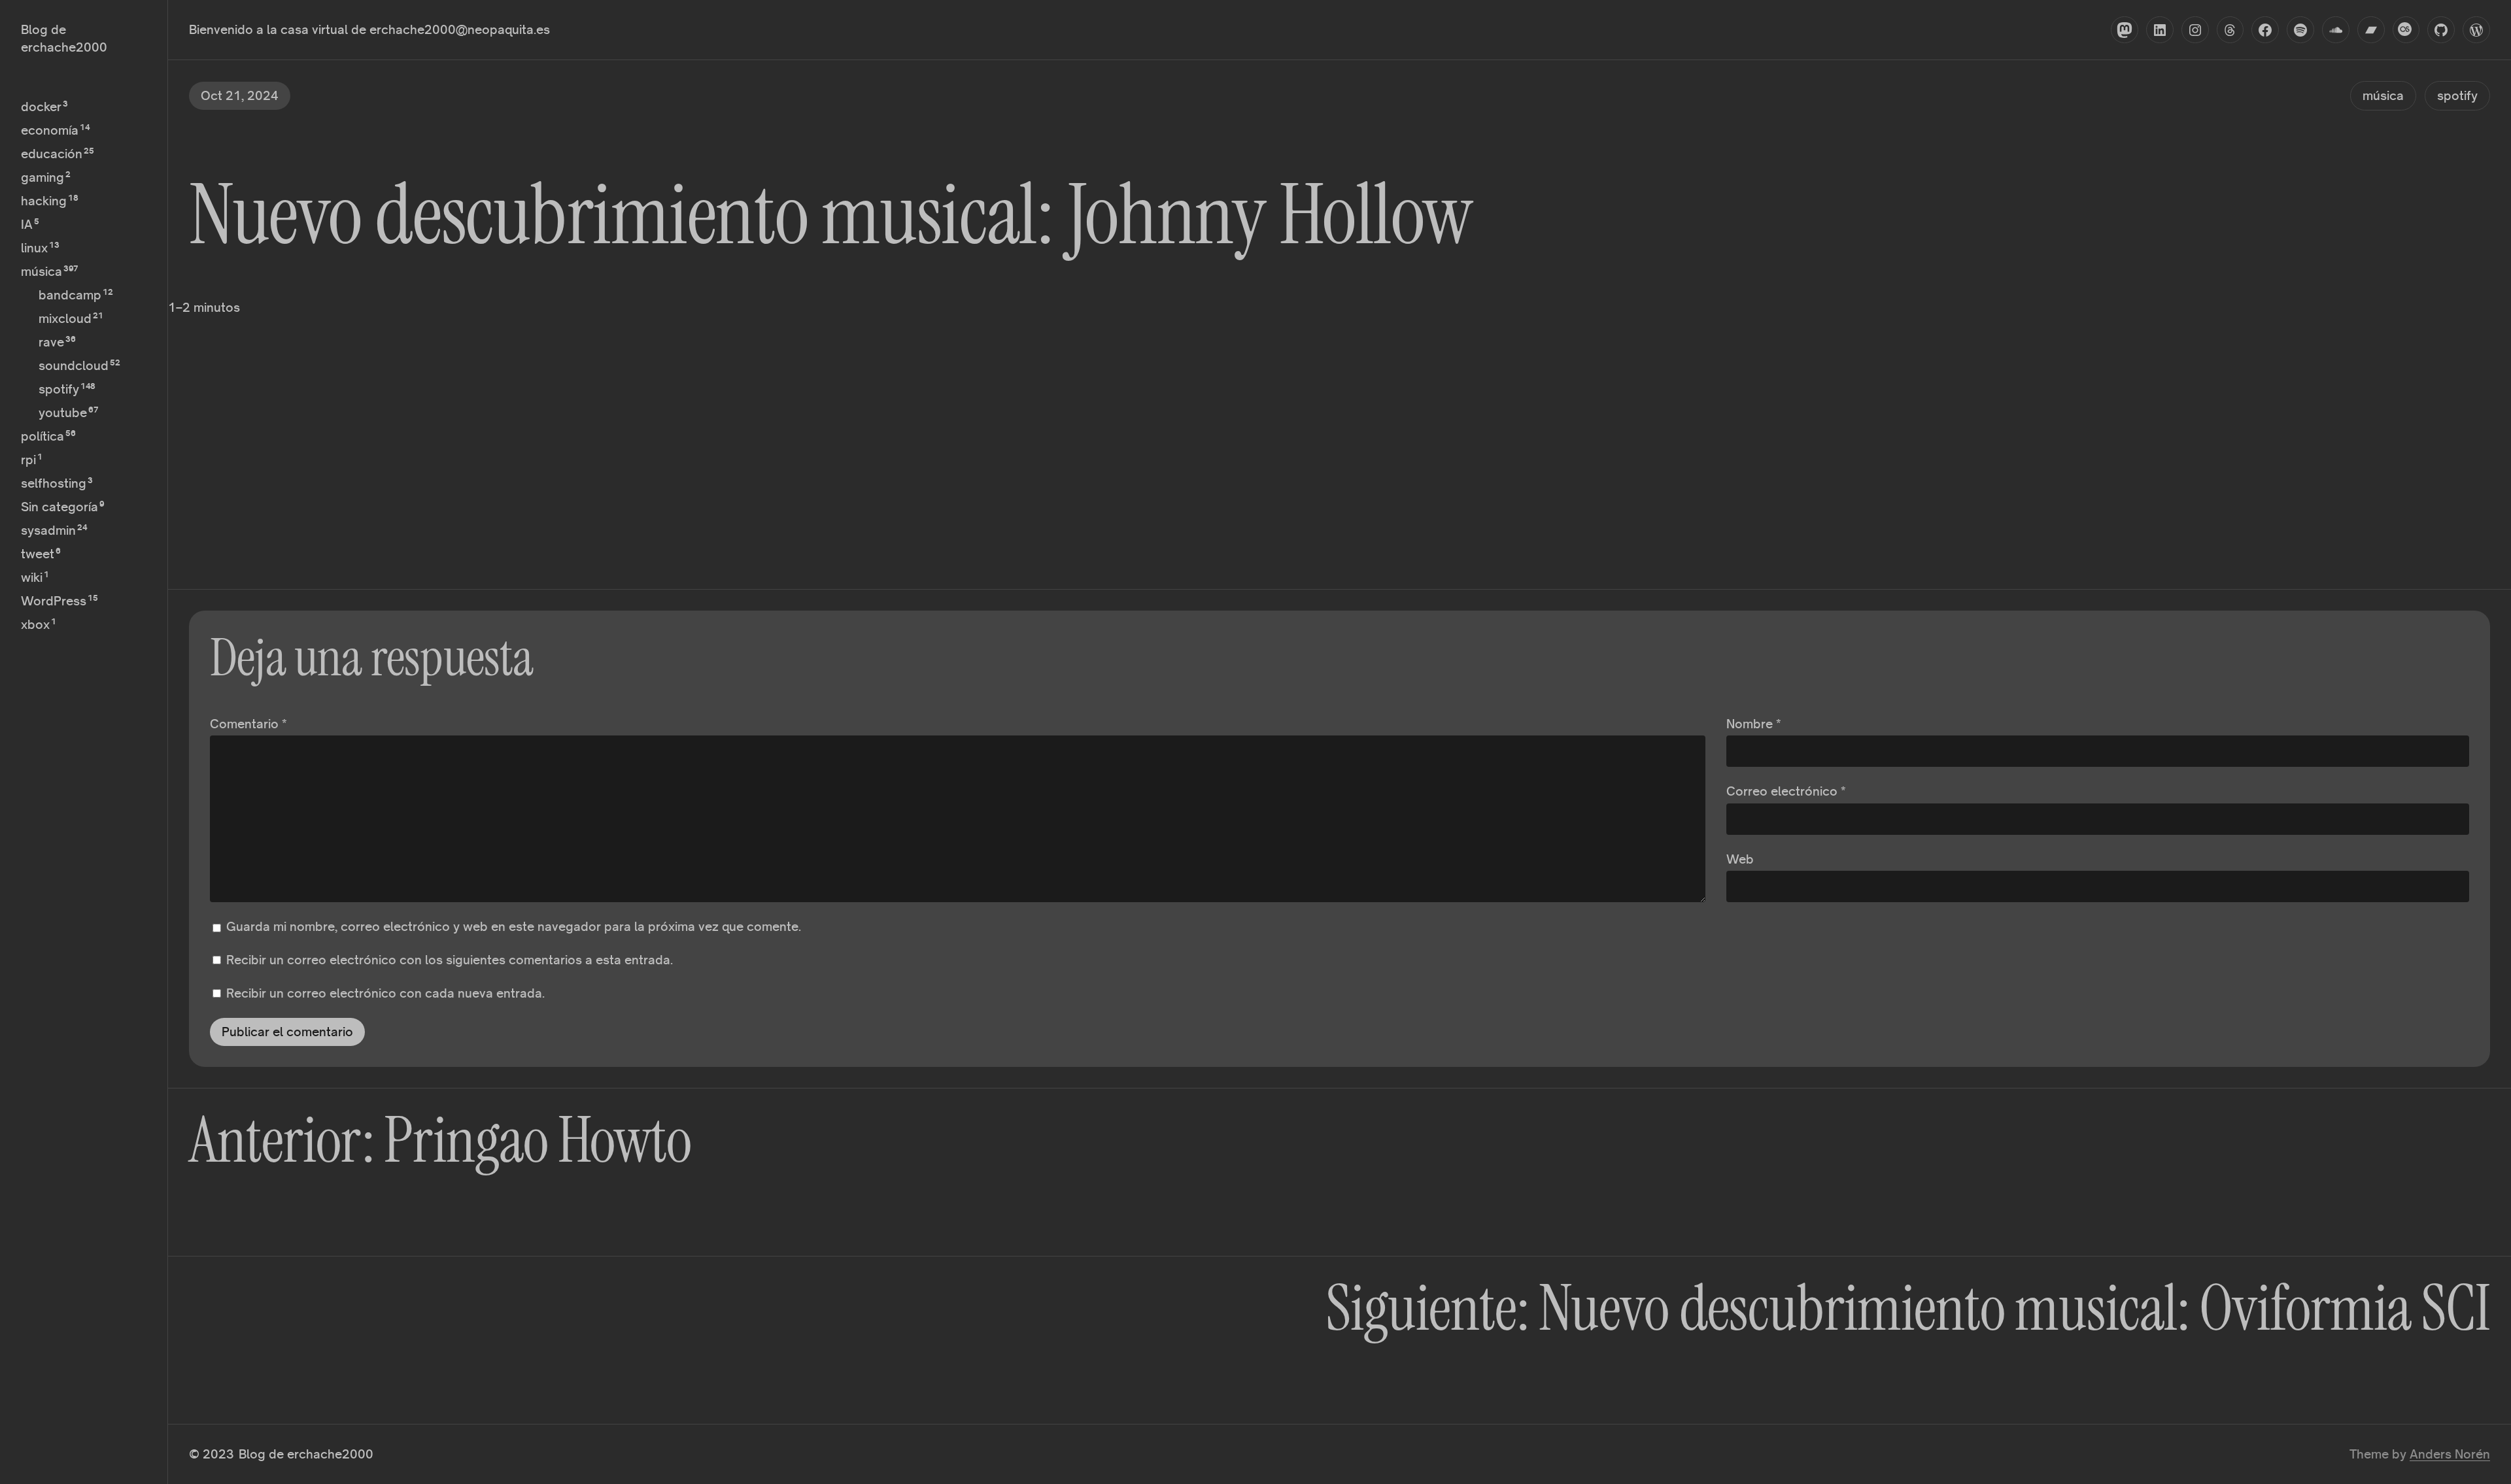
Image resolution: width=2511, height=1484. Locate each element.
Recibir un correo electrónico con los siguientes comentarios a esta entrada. (450, 960)
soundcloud (74, 365)
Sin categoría (60, 507)
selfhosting (54, 483)
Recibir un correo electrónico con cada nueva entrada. (385, 993)
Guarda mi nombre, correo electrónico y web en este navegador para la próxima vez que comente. (514, 926)
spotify (59, 389)
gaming (43, 177)
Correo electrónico (1786, 791)
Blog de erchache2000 (306, 1454)
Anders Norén (2450, 1454)
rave (51, 342)
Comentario (248, 724)
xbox (35, 624)
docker (41, 107)
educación (52, 154)
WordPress (54, 601)
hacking (44, 201)
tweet (38, 554)
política (43, 436)
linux (34, 248)
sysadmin (48, 530)
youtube (63, 413)
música (42, 271)
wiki (32, 577)
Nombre (1754, 724)
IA (27, 224)
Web (1740, 859)
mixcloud (65, 318)
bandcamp (70, 295)
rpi (28, 460)
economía (50, 130)
